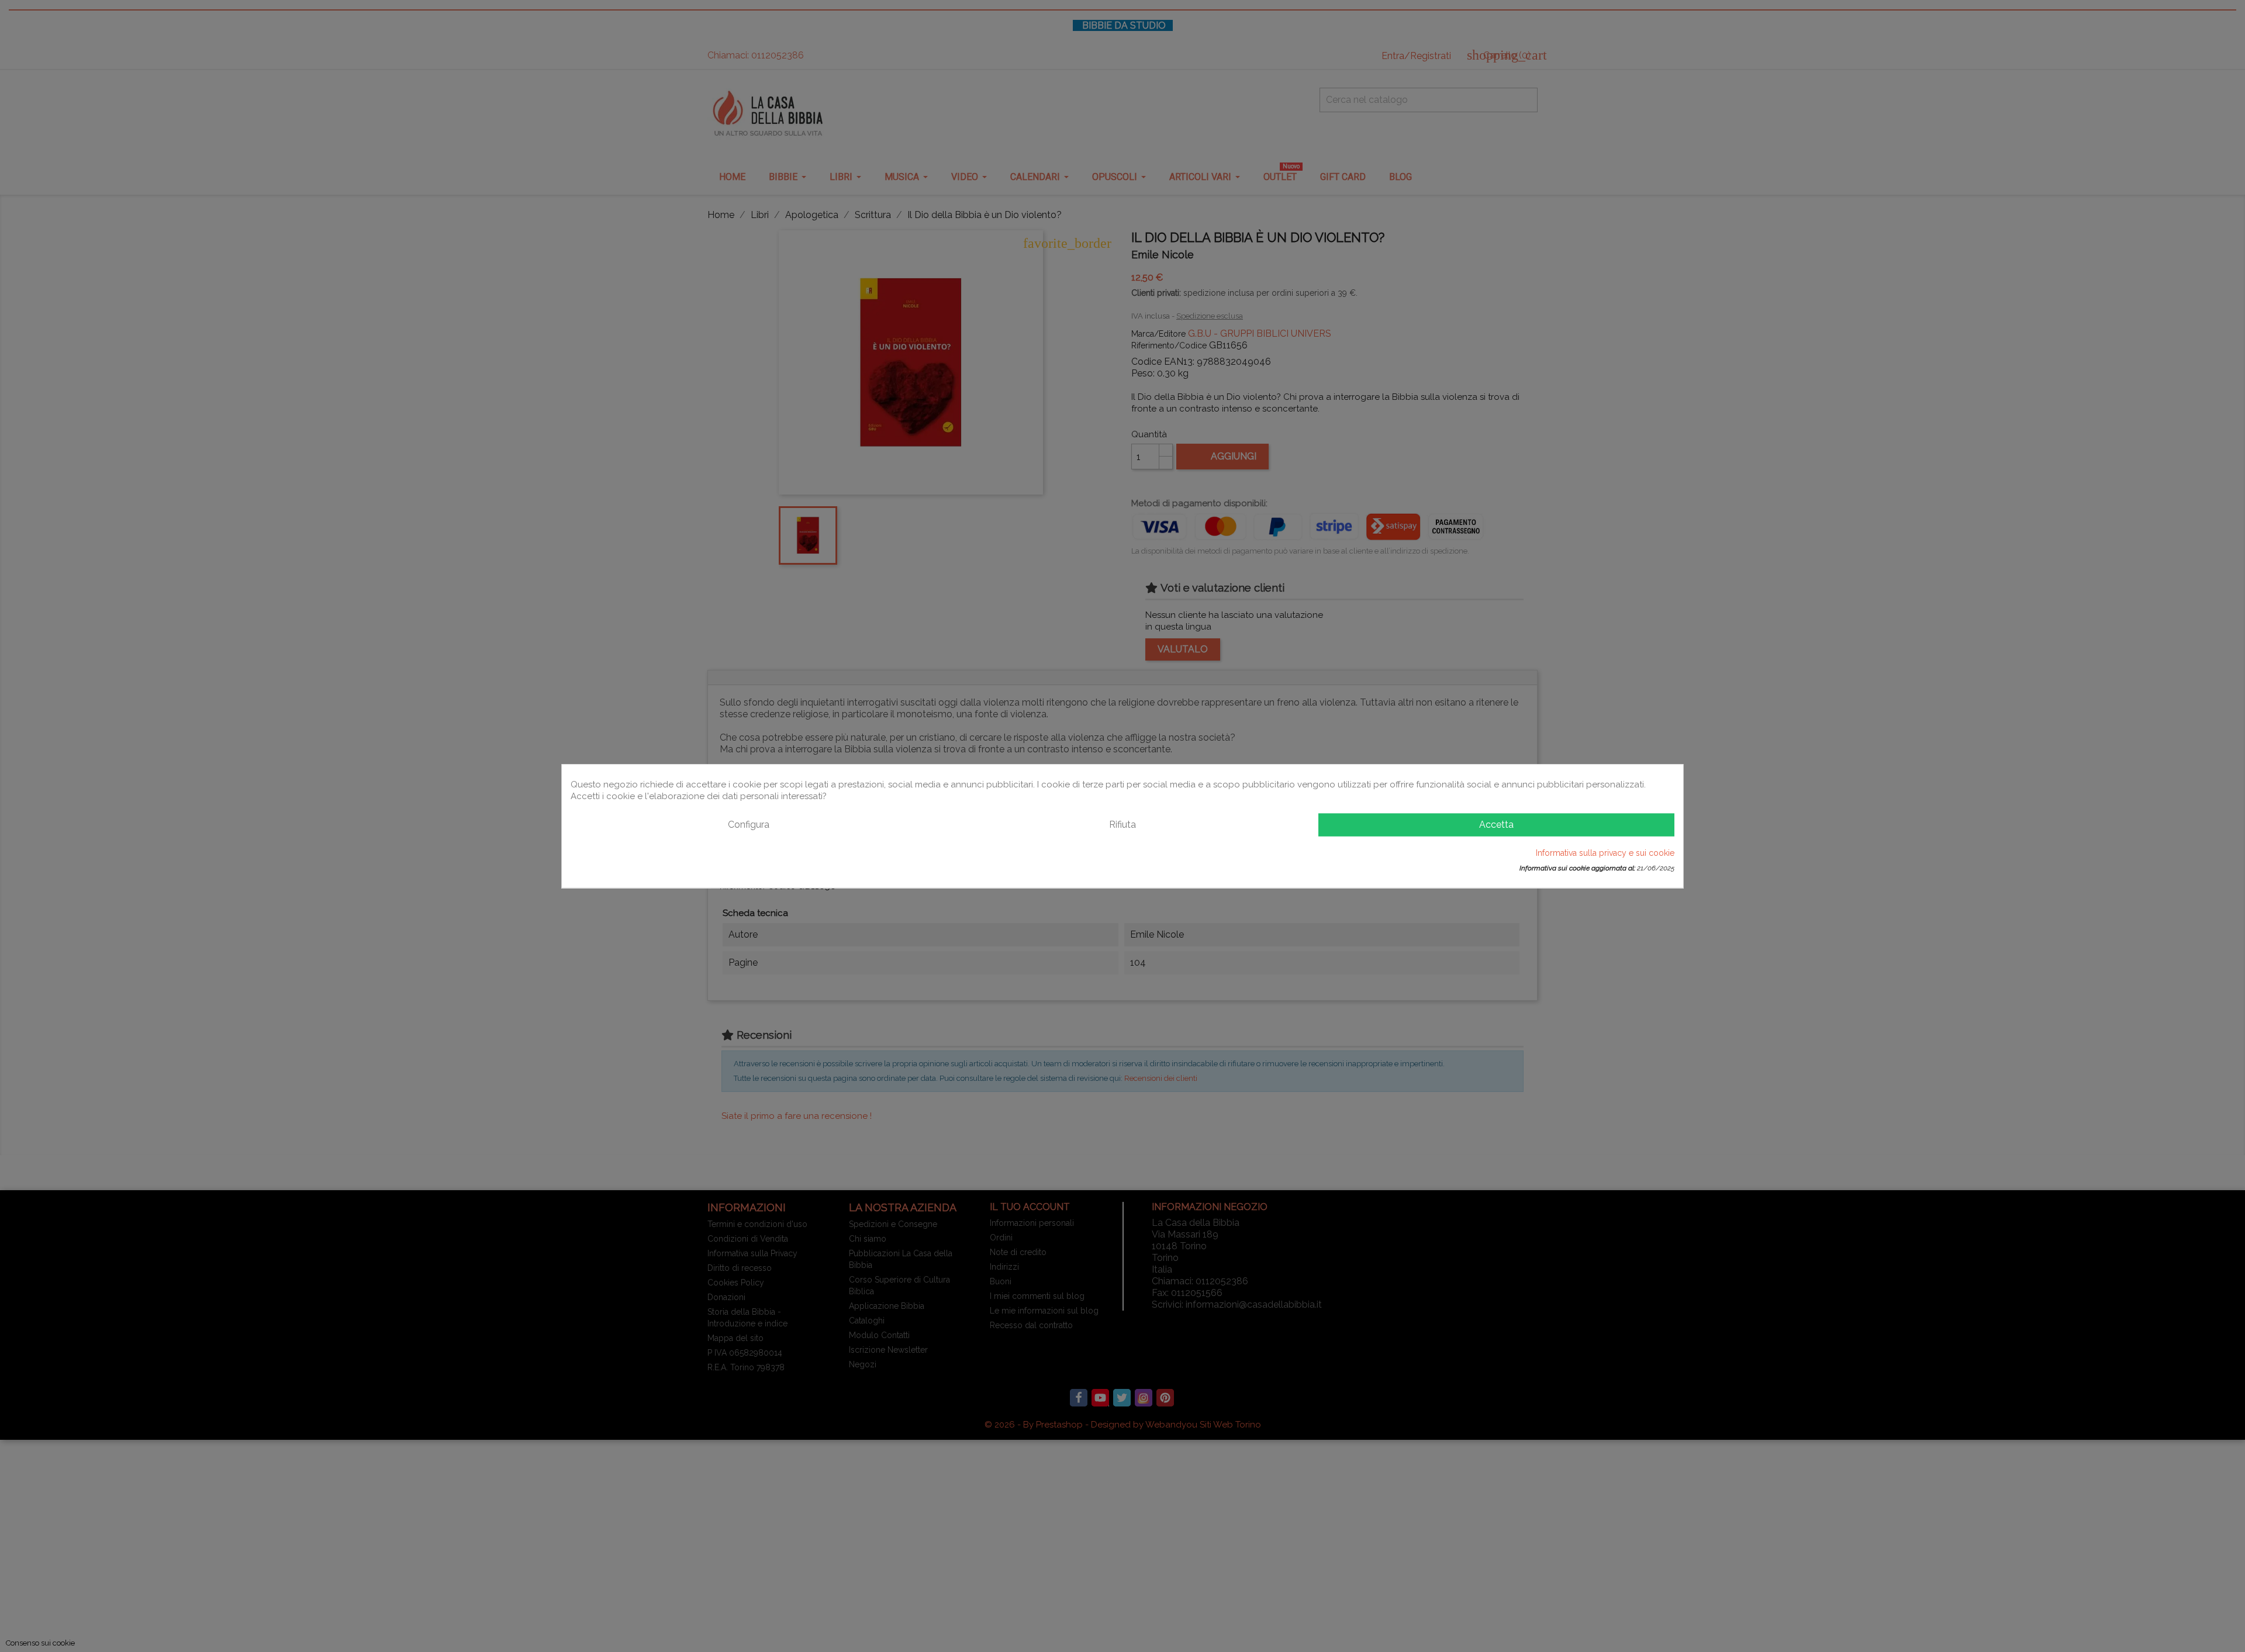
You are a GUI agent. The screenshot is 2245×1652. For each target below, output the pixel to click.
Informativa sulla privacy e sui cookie (1605, 852)
